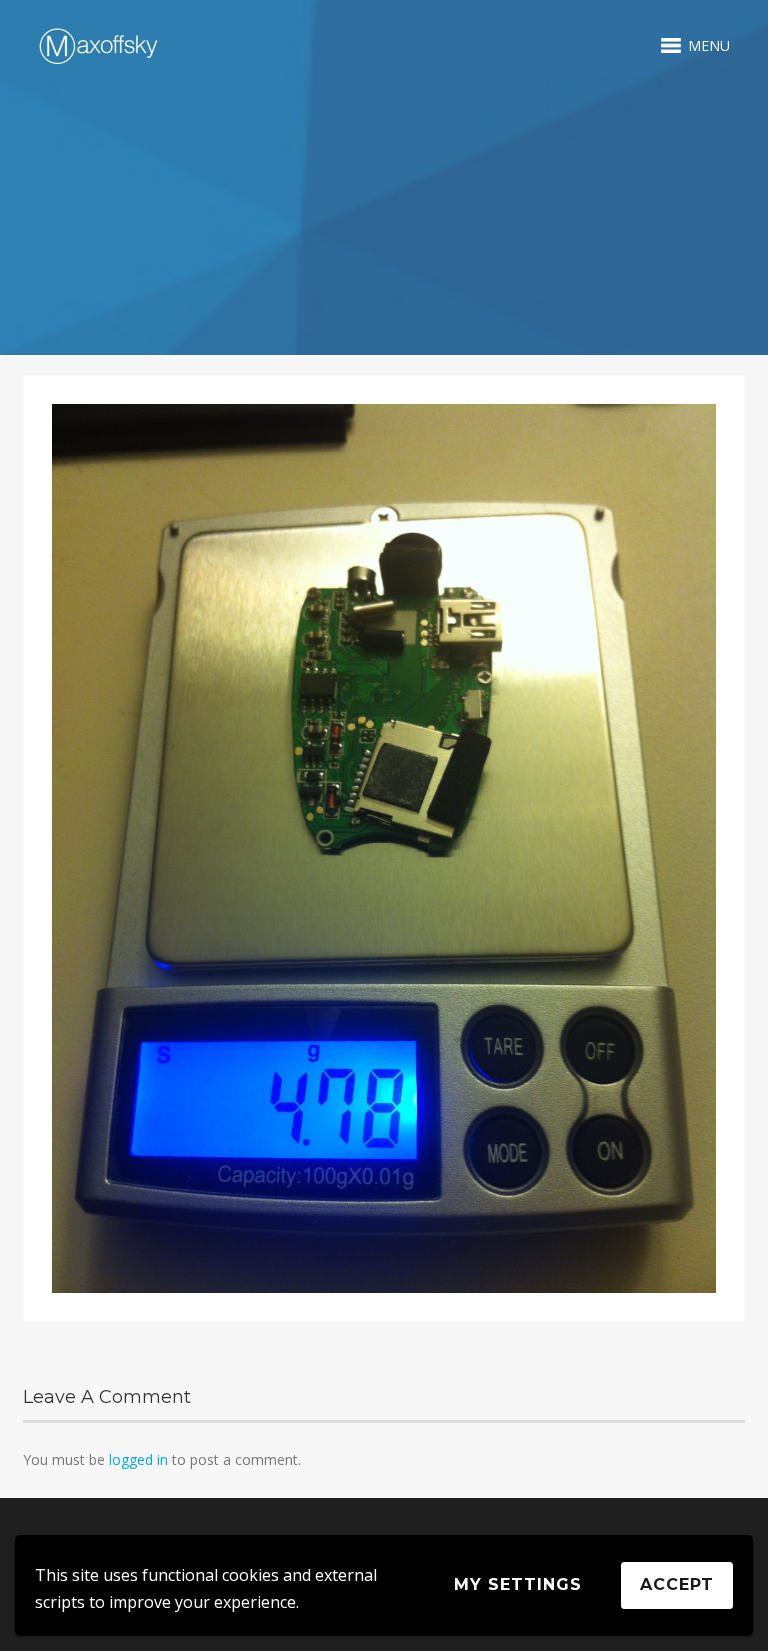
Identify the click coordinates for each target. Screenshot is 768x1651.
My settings (518, 1584)
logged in (138, 1459)
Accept (677, 1584)
